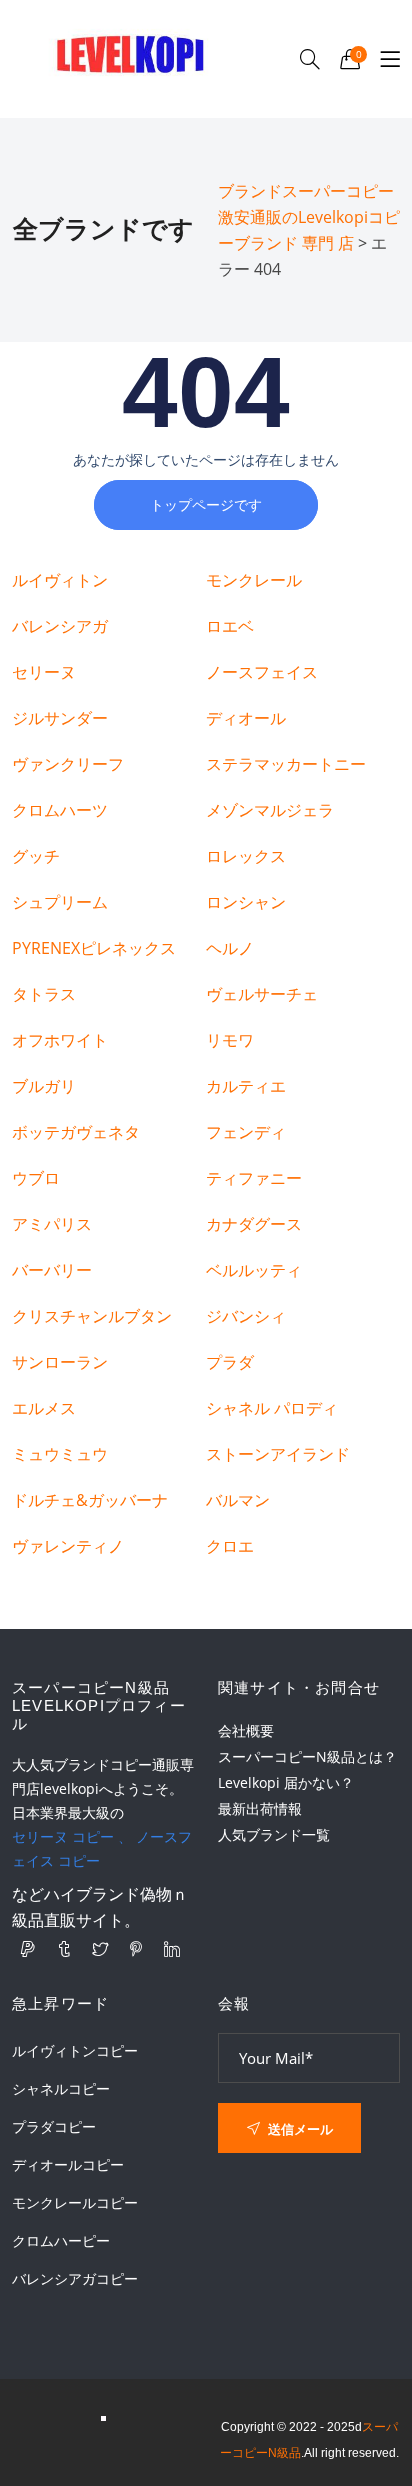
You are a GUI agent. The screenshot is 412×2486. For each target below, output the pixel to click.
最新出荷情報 (260, 1808)
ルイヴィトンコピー (75, 2051)
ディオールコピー (68, 2165)
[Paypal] (28, 1949)
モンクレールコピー (75, 2203)
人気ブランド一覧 (274, 1834)
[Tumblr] (64, 1949)
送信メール (299, 2129)
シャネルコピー (61, 2089)
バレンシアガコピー (75, 2279)
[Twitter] (100, 1949)
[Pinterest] (136, 1949)
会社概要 (246, 1730)
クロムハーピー (61, 2241)
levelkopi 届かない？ (286, 1782)
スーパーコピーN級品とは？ (307, 1756)
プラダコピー (54, 2127)
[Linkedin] (172, 1949)
